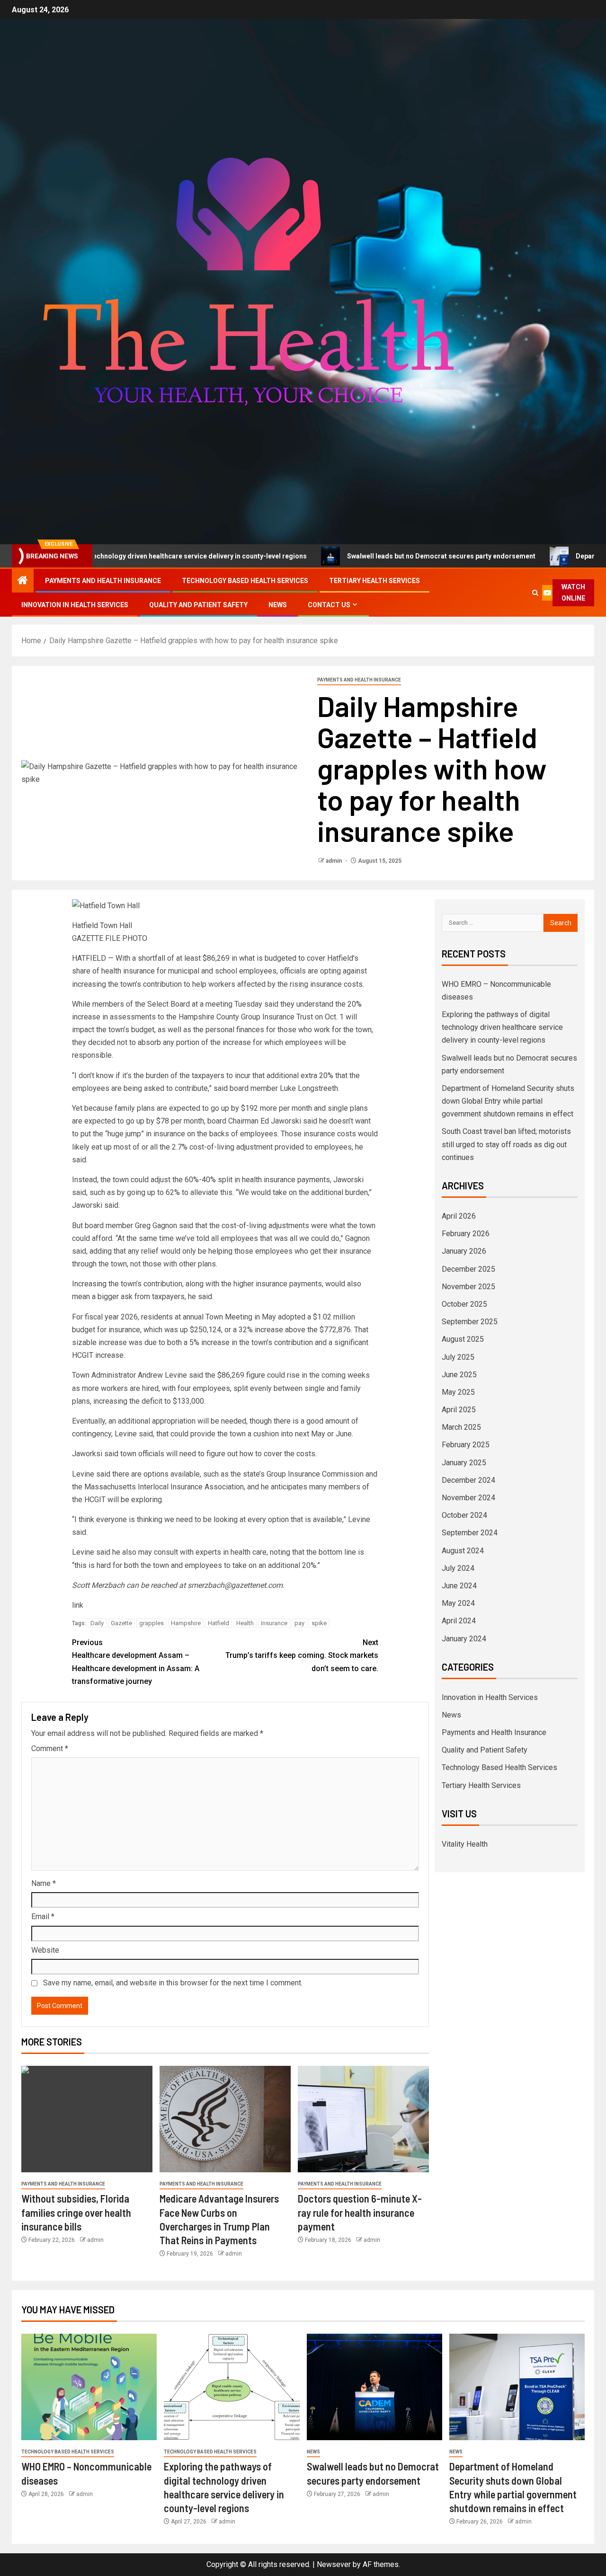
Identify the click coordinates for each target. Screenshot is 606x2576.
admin (334, 861)
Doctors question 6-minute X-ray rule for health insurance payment (360, 2212)
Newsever (334, 2564)
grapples (151, 1623)
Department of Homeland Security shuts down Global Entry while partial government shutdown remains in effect (508, 1101)
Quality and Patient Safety (198, 605)
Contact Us (329, 605)
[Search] (535, 593)
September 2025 (470, 1322)
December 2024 (468, 1480)
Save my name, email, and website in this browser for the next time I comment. (173, 1983)
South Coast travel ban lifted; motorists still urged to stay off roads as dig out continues (506, 1144)
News (278, 605)
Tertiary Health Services (374, 581)
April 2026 (459, 1216)
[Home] (23, 581)
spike (319, 1623)
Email (43, 1917)
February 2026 (466, 1234)
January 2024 (464, 1639)
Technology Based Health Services (245, 581)
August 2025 (463, 1339)
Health (245, 1623)
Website (45, 1950)
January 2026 (464, 1251)
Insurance (274, 1623)
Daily (97, 1623)
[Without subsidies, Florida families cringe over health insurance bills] (87, 2119)
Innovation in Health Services (75, 605)
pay (299, 1623)
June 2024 (459, 1586)
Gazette (121, 1623)
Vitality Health (465, 1844)
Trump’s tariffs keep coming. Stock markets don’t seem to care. (302, 1655)
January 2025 (464, 1463)
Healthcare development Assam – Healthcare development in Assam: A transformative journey (136, 1662)
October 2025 (464, 1304)
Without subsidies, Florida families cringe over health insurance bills (76, 2212)
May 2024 (458, 1603)
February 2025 (466, 1445)
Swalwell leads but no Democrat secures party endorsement (370, 556)
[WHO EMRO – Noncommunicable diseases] (89, 2387)
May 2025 (458, 1392)
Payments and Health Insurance (103, 581)
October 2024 (464, 1515)
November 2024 (468, 1498)
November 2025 (468, 1287)
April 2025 (459, 1410)
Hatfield (218, 1623)
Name (44, 1883)
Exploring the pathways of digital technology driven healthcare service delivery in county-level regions (502, 1027)
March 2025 (461, 1427)
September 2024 (470, 1533)
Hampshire (186, 1623)
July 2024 (458, 1568)
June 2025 (459, 1375)
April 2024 (459, 1621)
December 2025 (468, 1269)
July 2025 (458, 1357)
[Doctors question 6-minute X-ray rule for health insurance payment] (363, 2119)
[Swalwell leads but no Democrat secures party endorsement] (374, 2387)
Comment (50, 1748)
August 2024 (463, 1551)
